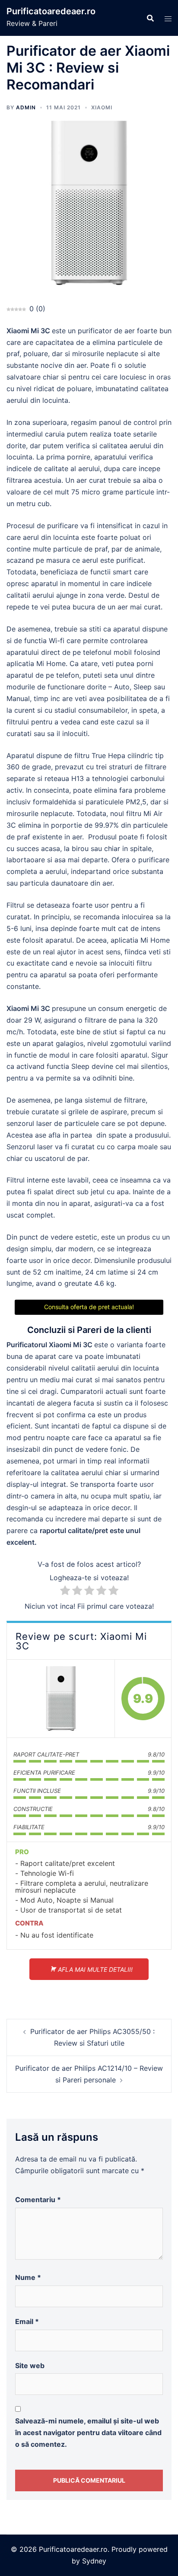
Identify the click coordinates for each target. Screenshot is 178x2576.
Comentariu (38, 2200)
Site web (30, 2366)
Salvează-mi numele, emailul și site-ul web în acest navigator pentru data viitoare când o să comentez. (88, 2433)
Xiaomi (102, 107)
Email (27, 2321)
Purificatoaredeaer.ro (51, 11)
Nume (28, 2277)
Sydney (94, 2561)
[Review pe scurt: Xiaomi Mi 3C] (61, 1699)
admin (26, 107)
